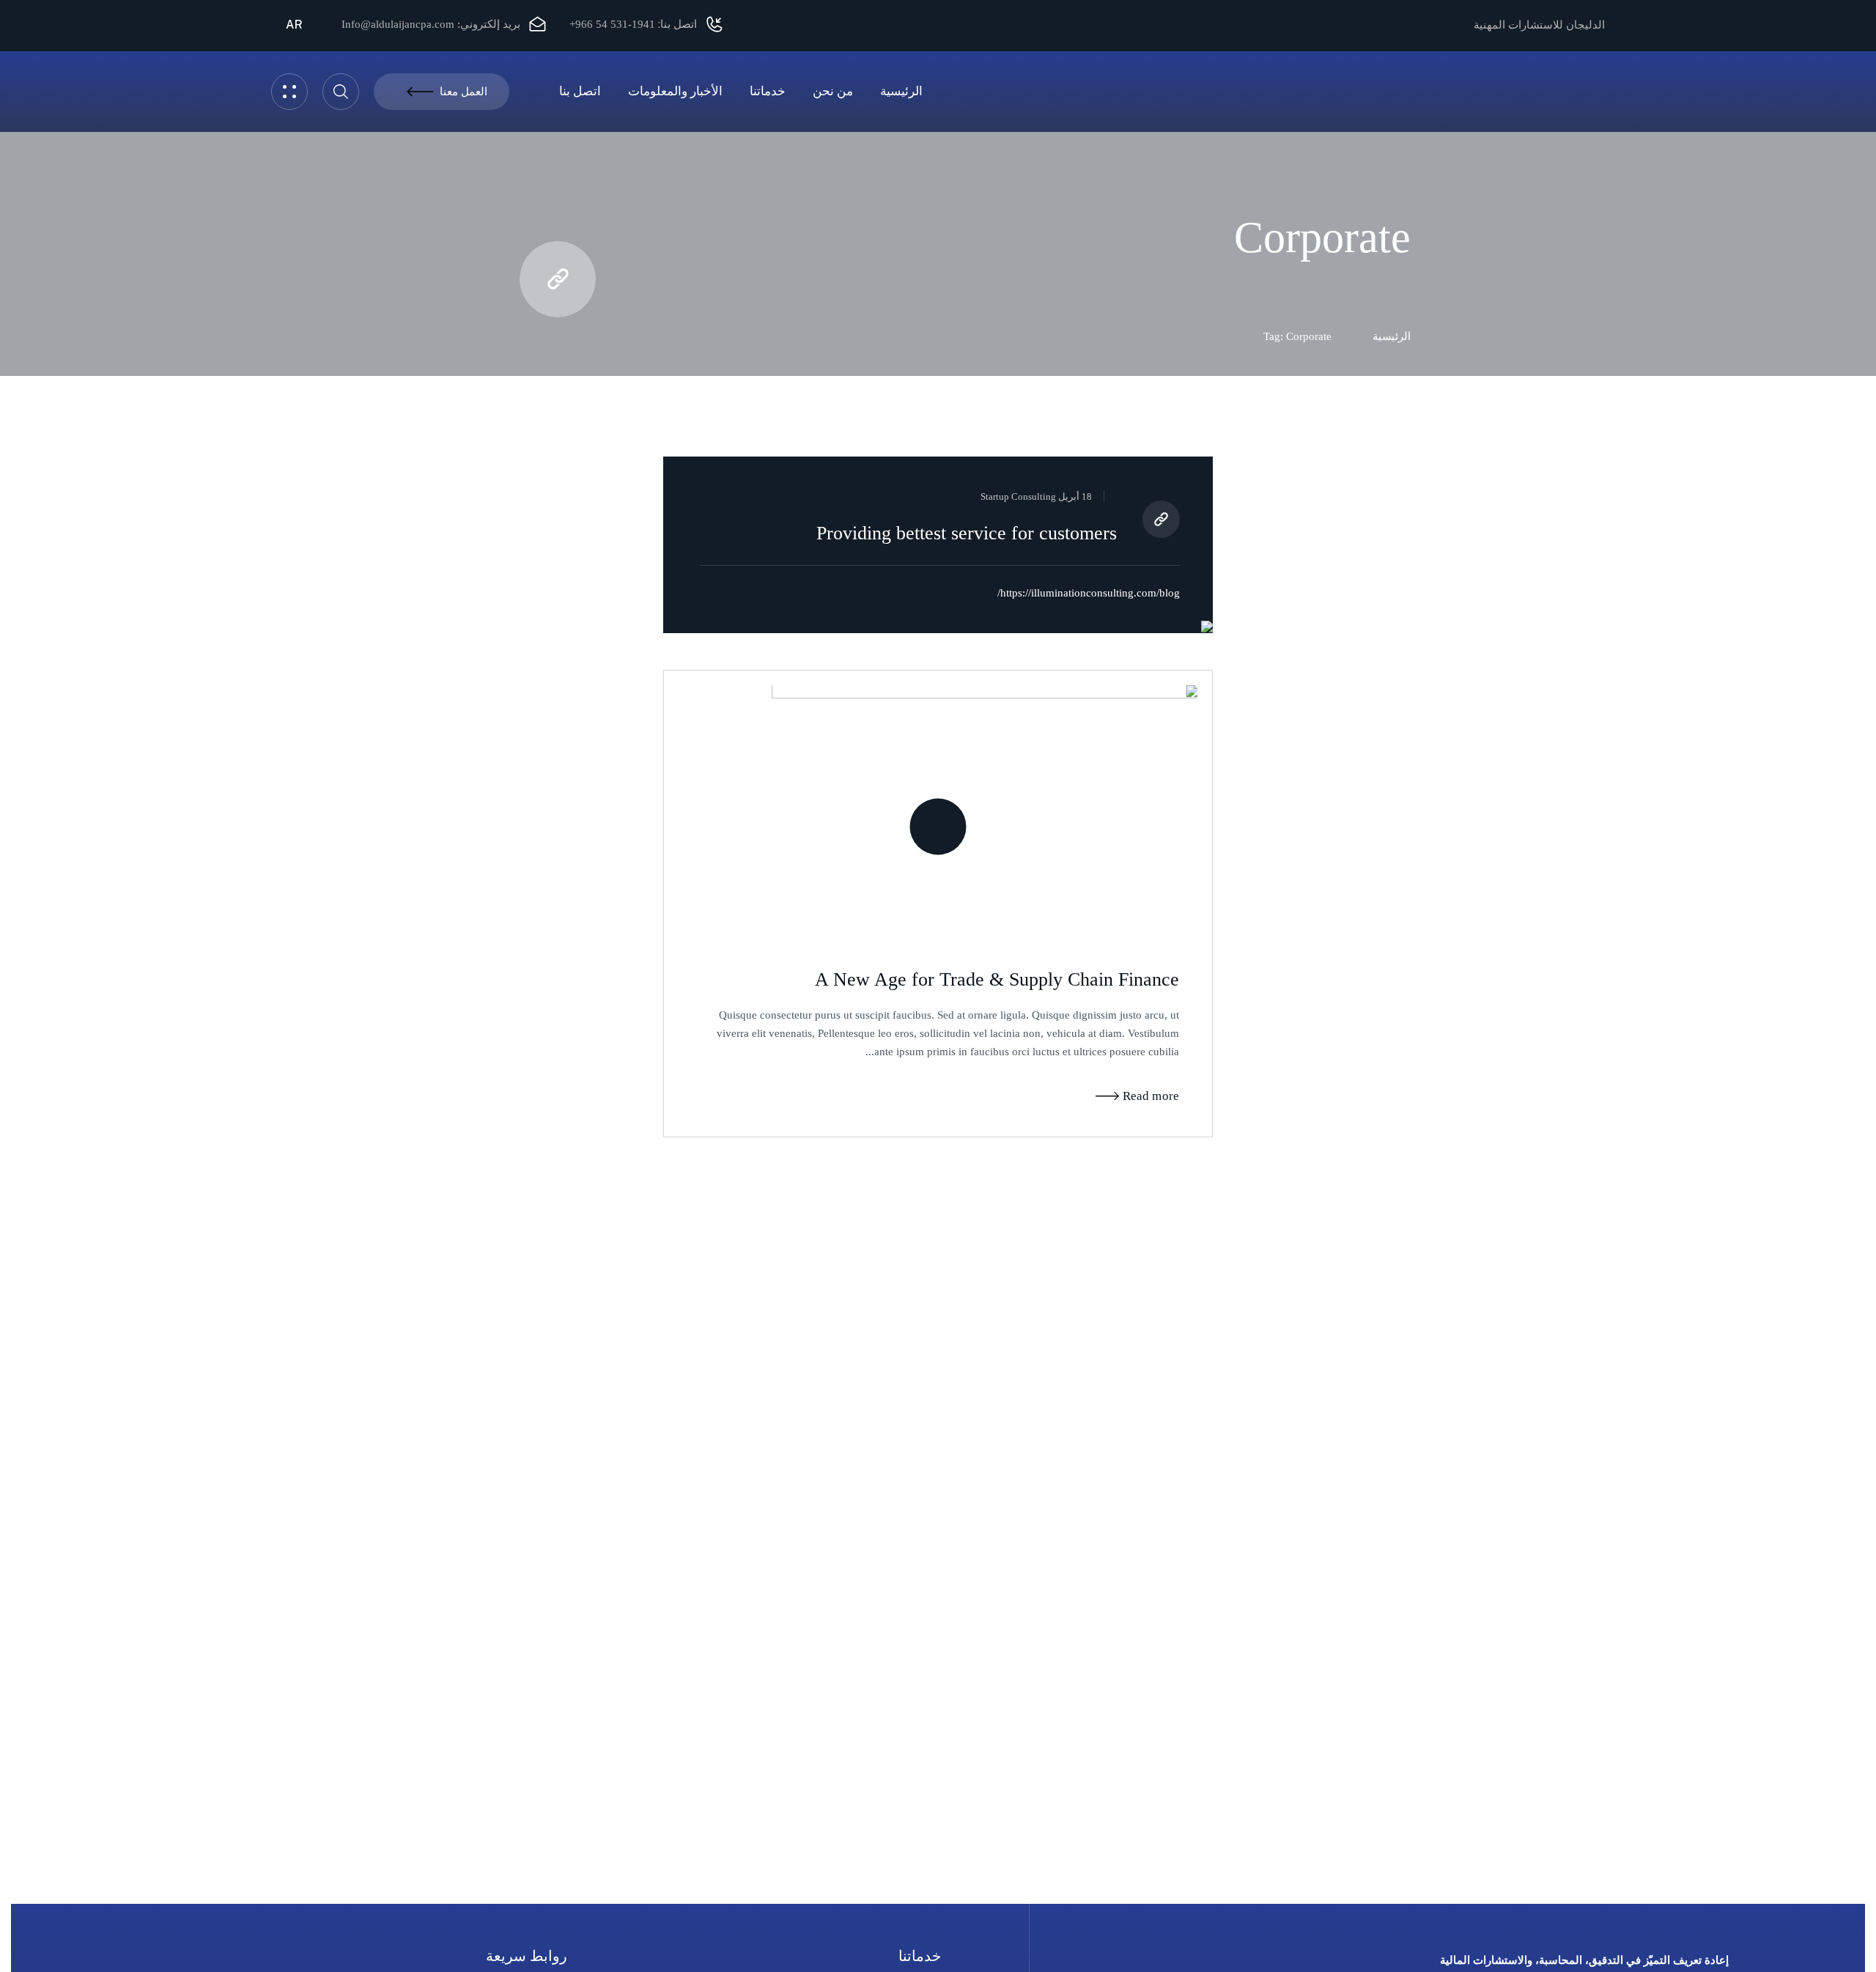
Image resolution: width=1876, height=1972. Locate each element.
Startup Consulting (1018, 496)
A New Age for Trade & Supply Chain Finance (997, 979)
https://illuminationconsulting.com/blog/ (1089, 593)
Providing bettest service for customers (967, 533)
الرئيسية (1392, 336)
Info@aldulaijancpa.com (398, 24)
